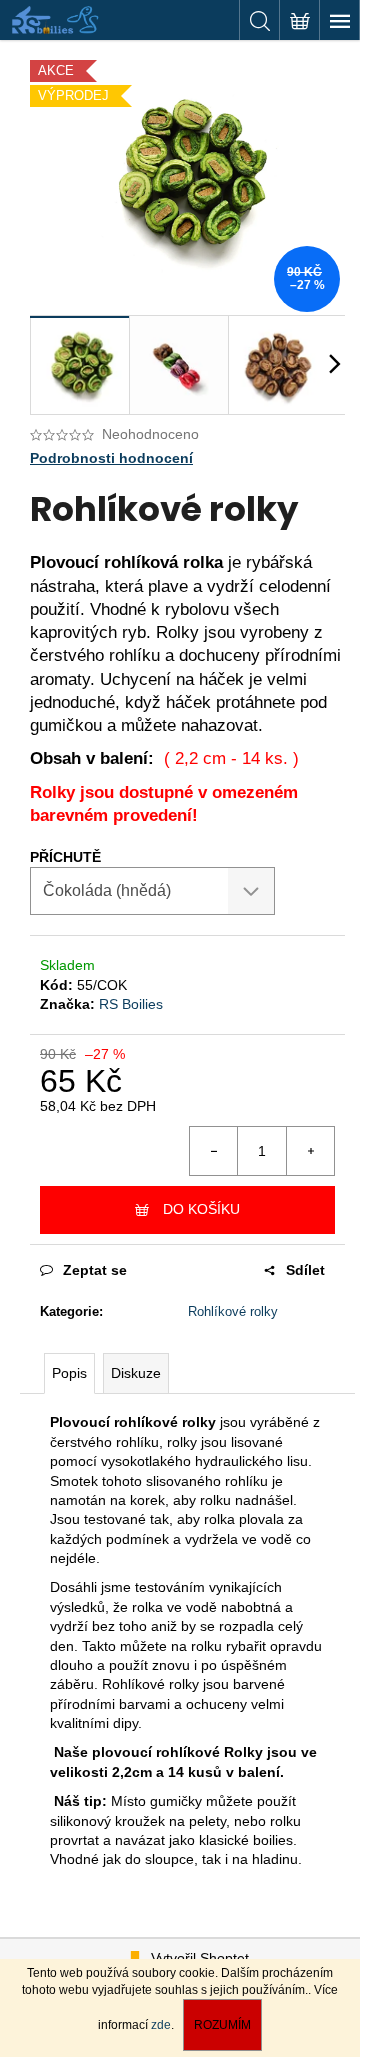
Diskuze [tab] (136, 1373)
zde (161, 2025)
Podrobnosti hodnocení (111, 458)
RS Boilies (131, 1004)
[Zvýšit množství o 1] (310, 1151)
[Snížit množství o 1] (214, 1151)
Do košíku (201, 1209)
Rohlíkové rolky (233, 1311)
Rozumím (222, 2025)
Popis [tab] (69, 1373)
